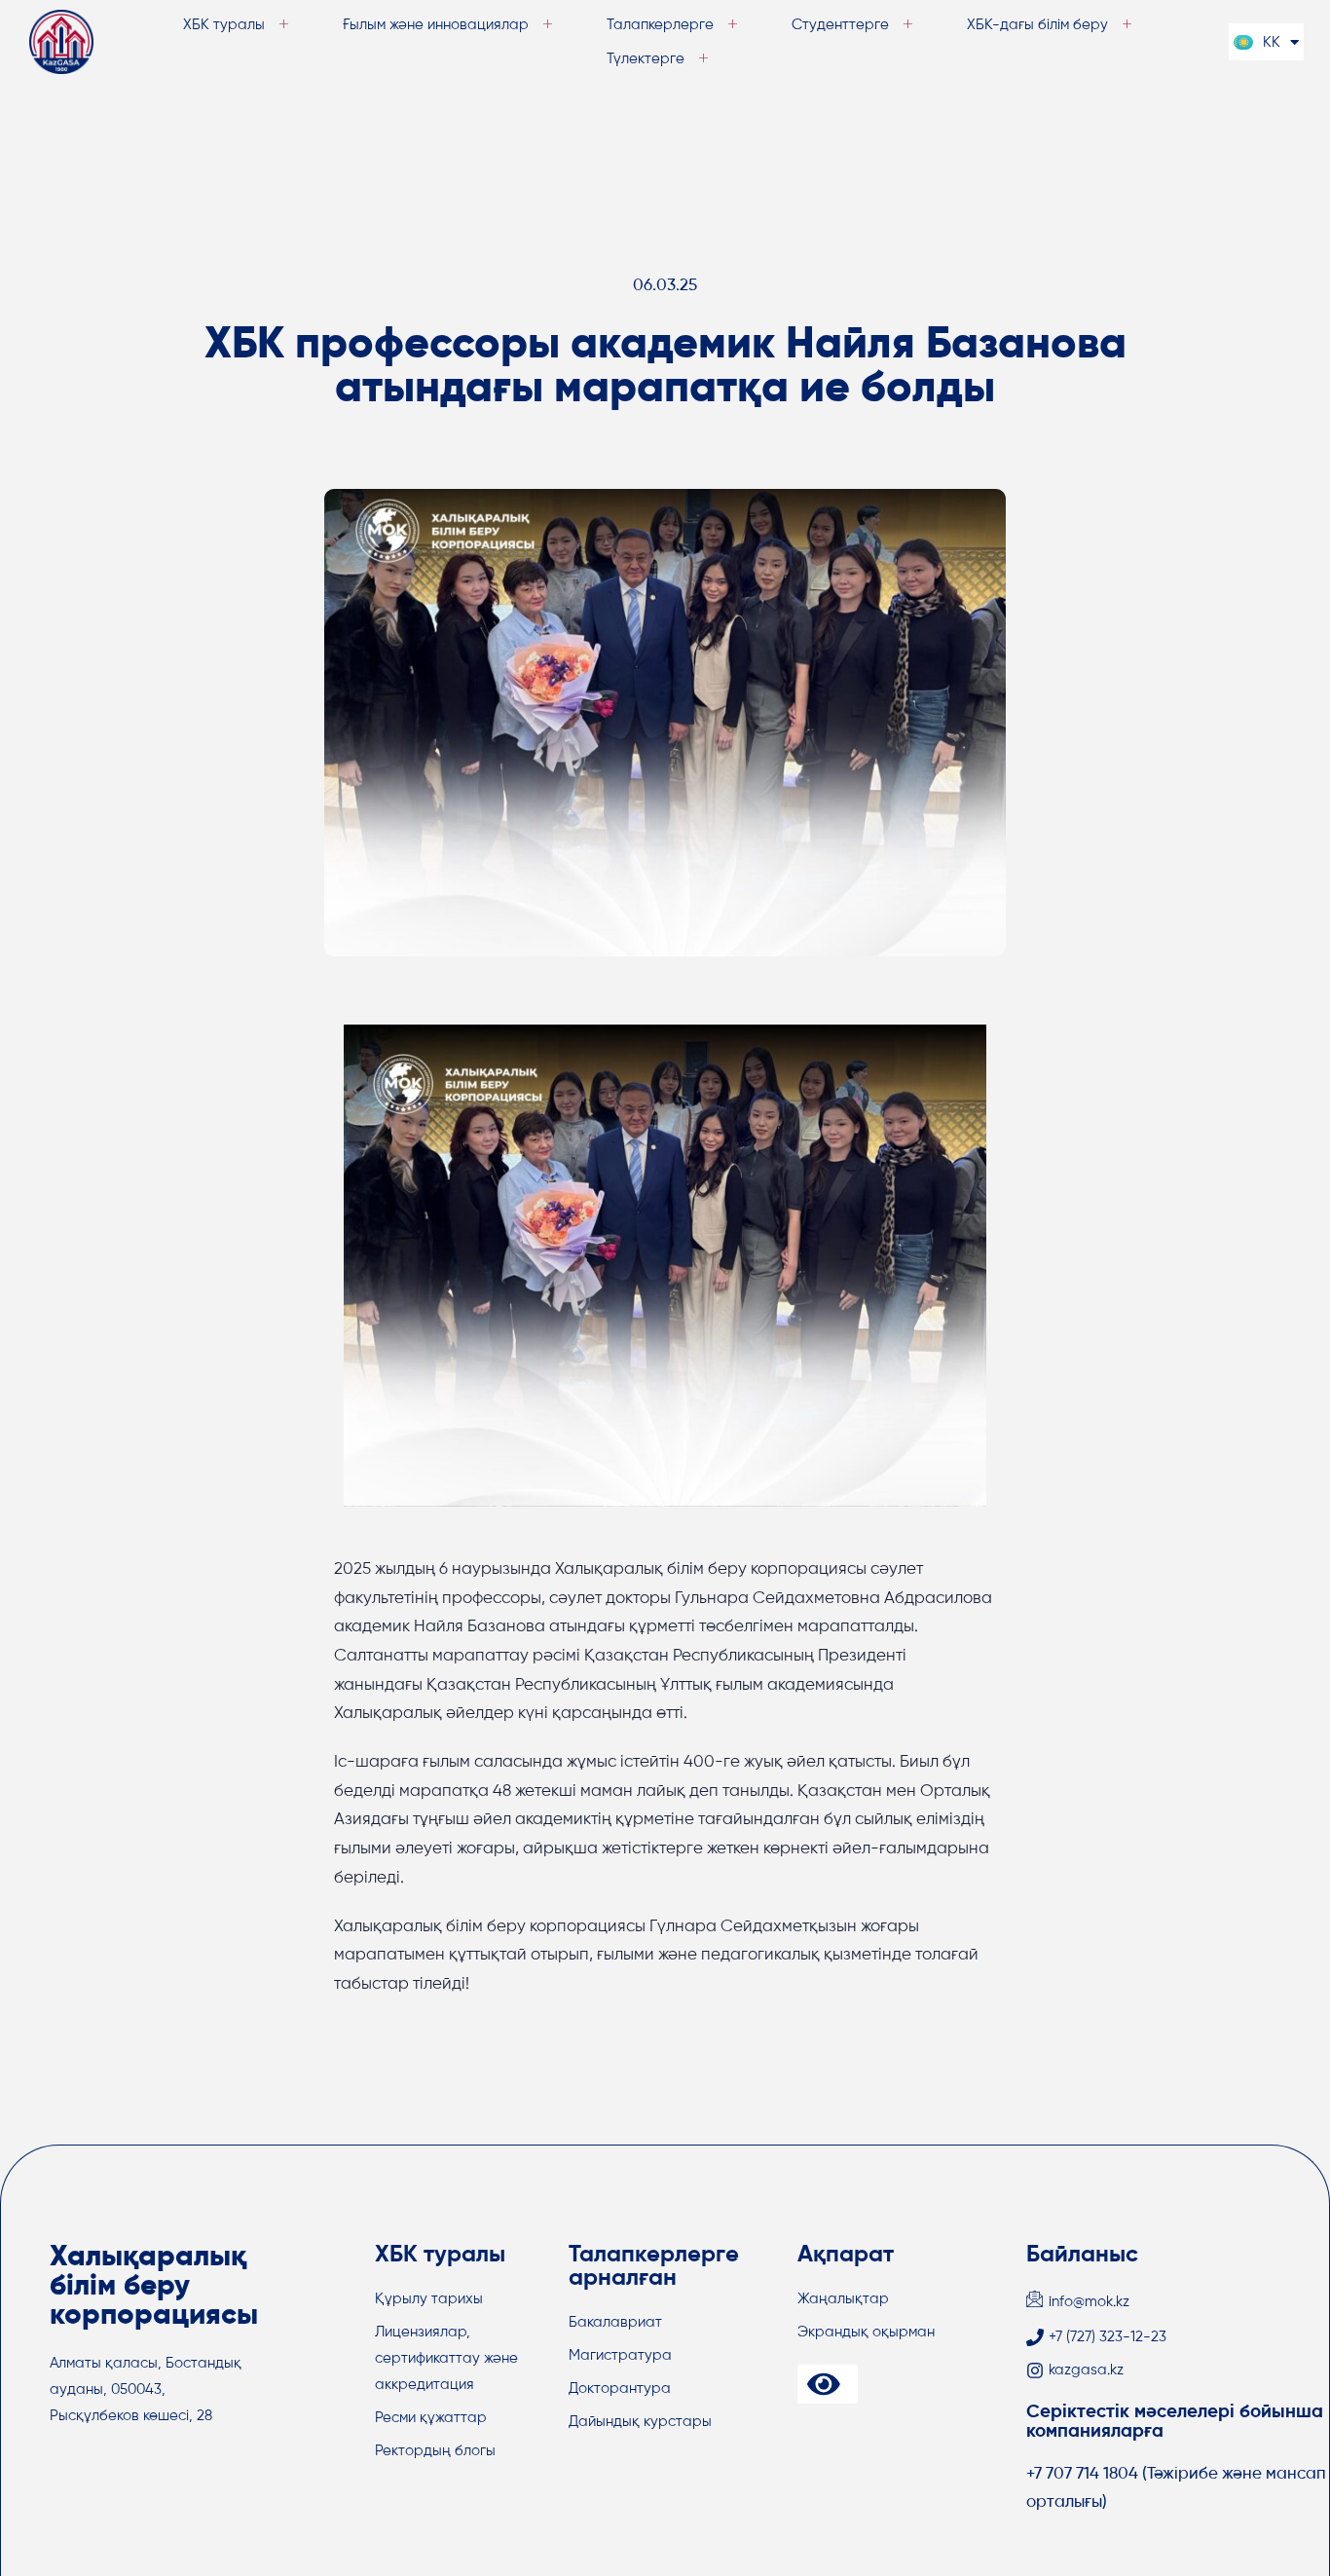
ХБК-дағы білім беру (1037, 25)
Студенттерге (840, 25)
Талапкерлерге (660, 25)
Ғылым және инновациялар (436, 25)
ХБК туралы (224, 25)
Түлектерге (646, 59)
